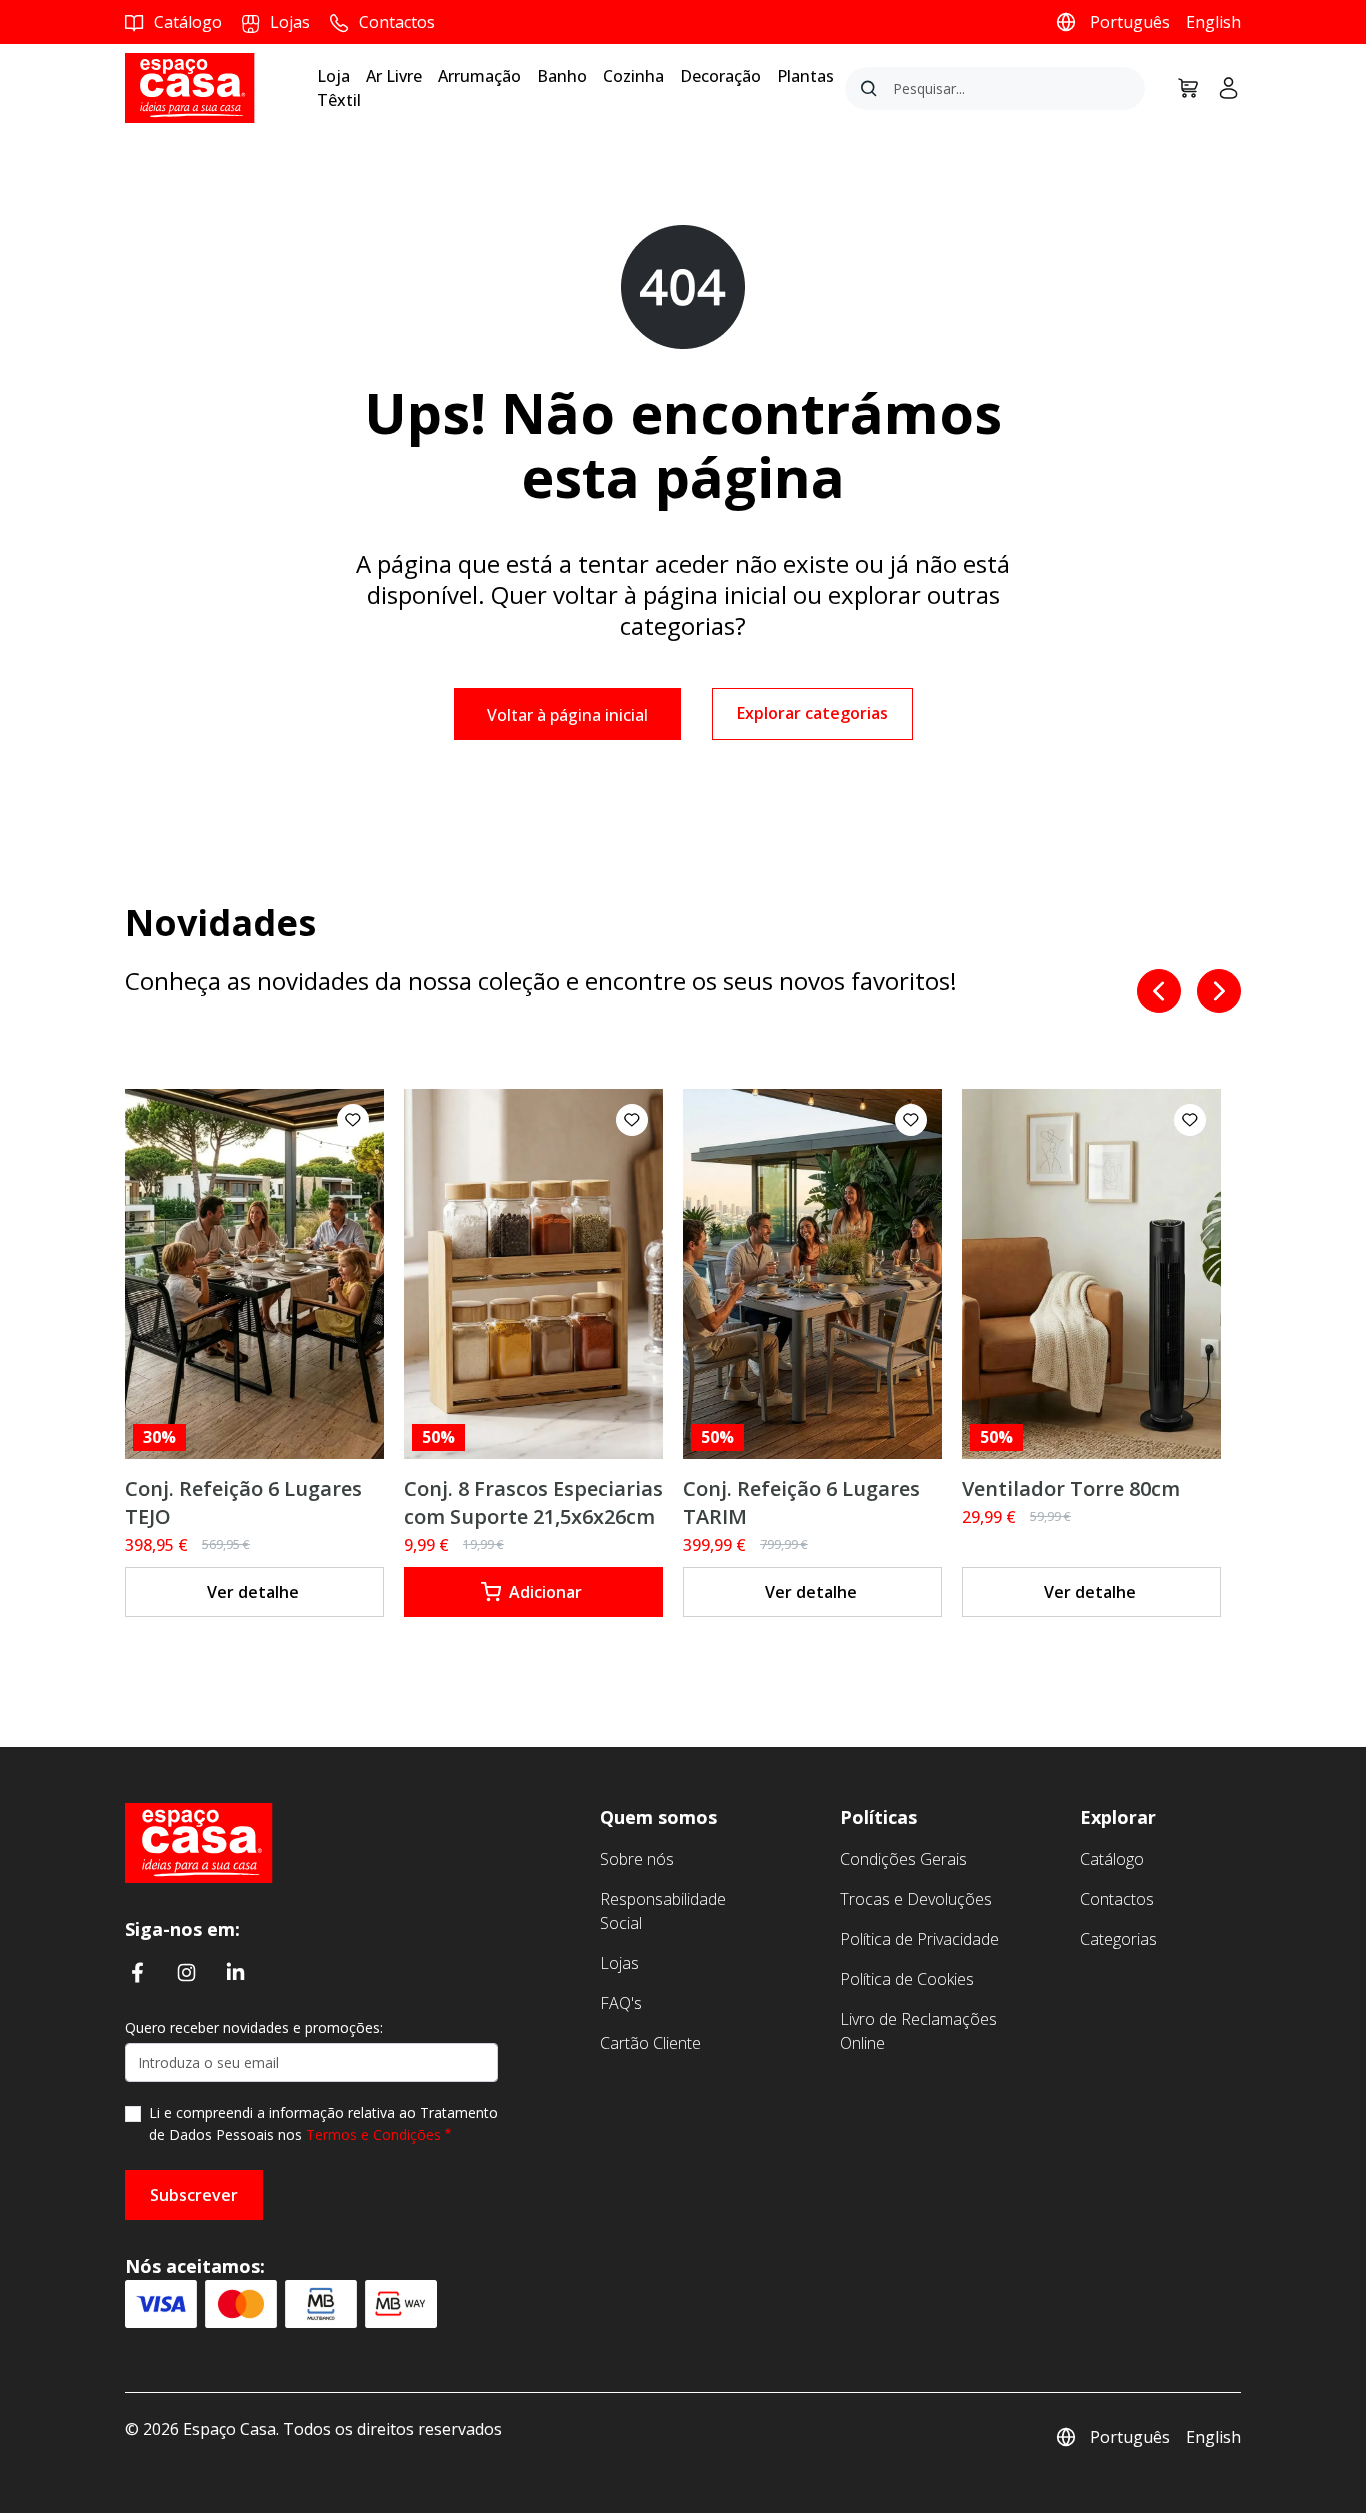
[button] (353, 1120)
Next (1219, 991)
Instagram (186, 1972)
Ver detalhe (253, 1592)
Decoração (720, 76)
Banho (562, 76)
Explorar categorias (812, 713)
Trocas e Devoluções (916, 1899)
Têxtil (339, 100)
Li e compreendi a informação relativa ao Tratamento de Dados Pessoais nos (323, 2123)
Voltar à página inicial (567, 715)
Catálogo (1112, 1859)
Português (1130, 22)
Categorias (1118, 1939)
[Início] (199, 1841)
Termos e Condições (373, 2134)
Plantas (805, 76)
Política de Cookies (907, 1979)
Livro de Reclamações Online (918, 2031)
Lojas (619, 1963)
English (1213, 22)
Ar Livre (394, 76)
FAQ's (621, 2003)
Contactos (1117, 1899)
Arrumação (479, 76)
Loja (333, 76)
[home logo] (190, 86)
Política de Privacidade (919, 1939)
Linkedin (235, 1972)
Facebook (137, 1972)
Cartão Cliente (650, 2043)
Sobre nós (637, 1859)
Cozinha (633, 76)
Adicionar (545, 1592)
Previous (1159, 991)
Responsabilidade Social (663, 1911)
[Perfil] (1221, 88)
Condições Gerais (903, 1859)
